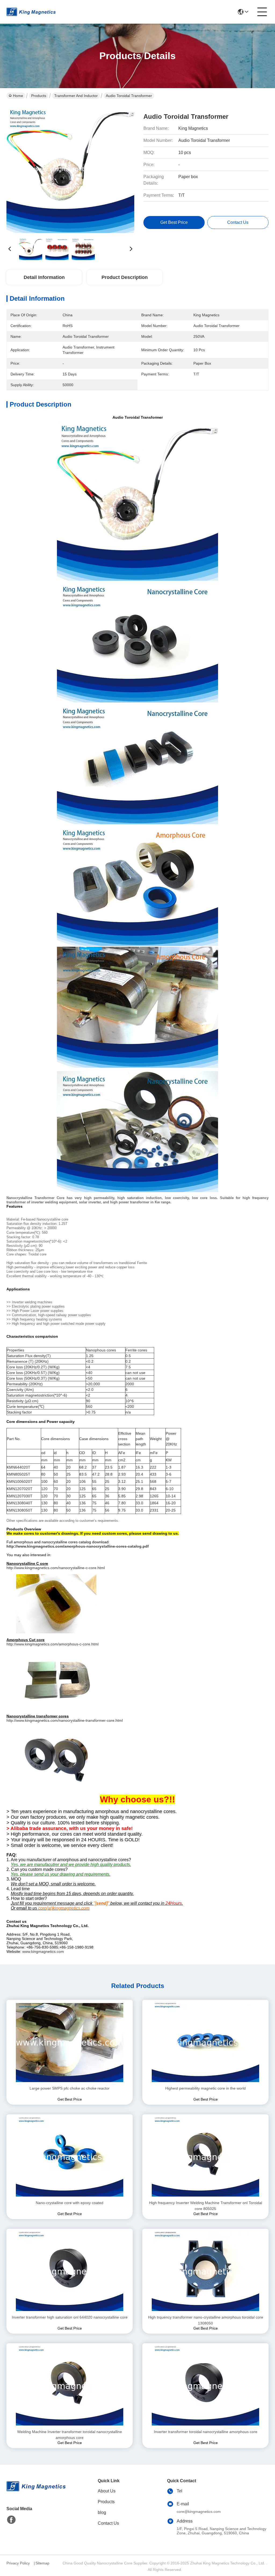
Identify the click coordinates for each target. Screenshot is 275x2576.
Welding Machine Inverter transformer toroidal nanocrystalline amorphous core (70, 2435)
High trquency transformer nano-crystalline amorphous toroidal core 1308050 (206, 2320)
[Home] (36, 2493)
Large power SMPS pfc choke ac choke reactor (70, 2088)
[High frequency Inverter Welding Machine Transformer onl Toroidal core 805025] (205, 2157)
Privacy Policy (18, 2563)
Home (18, 96)
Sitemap (42, 2563)
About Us (107, 2491)
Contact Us (108, 2523)
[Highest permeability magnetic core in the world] (205, 2043)
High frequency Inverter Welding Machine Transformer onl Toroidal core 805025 (206, 2206)
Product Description (125, 277)
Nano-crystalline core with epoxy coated (70, 2203)
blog (102, 2512)
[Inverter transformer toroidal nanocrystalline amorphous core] (205, 2386)
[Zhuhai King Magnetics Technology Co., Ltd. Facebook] (11, 2520)
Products (39, 96)
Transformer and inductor (76, 96)
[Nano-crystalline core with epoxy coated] (70, 2157)
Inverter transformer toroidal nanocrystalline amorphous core (206, 2432)
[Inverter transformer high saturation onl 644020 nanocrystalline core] (70, 2272)
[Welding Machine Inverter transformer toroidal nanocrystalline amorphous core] (70, 2386)
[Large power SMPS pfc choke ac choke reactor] (70, 2043)
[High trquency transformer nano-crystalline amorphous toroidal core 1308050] (205, 2272)
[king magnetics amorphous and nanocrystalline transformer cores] (56, 1756)
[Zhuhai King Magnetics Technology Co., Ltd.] (31, 12)
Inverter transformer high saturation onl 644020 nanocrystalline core (70, 2317)
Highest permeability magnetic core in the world (205, 2088)
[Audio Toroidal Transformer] (70, 169)
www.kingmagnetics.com (43, 1951)
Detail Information (44, 277)
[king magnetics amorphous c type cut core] (56, 1680)
